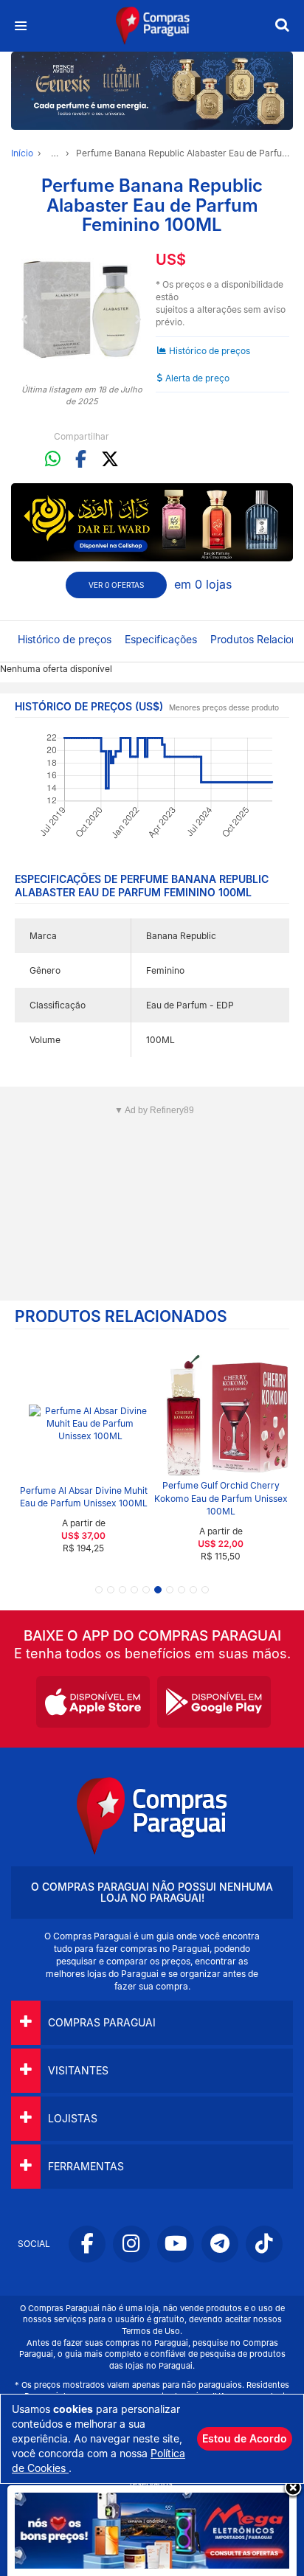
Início (22, 153)
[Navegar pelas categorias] (20, 26)
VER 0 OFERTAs (116, 585)
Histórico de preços (210, 351)
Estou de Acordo (245, 2438)
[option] (82, 309)
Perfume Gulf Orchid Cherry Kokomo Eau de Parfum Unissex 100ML (221, 1498)
